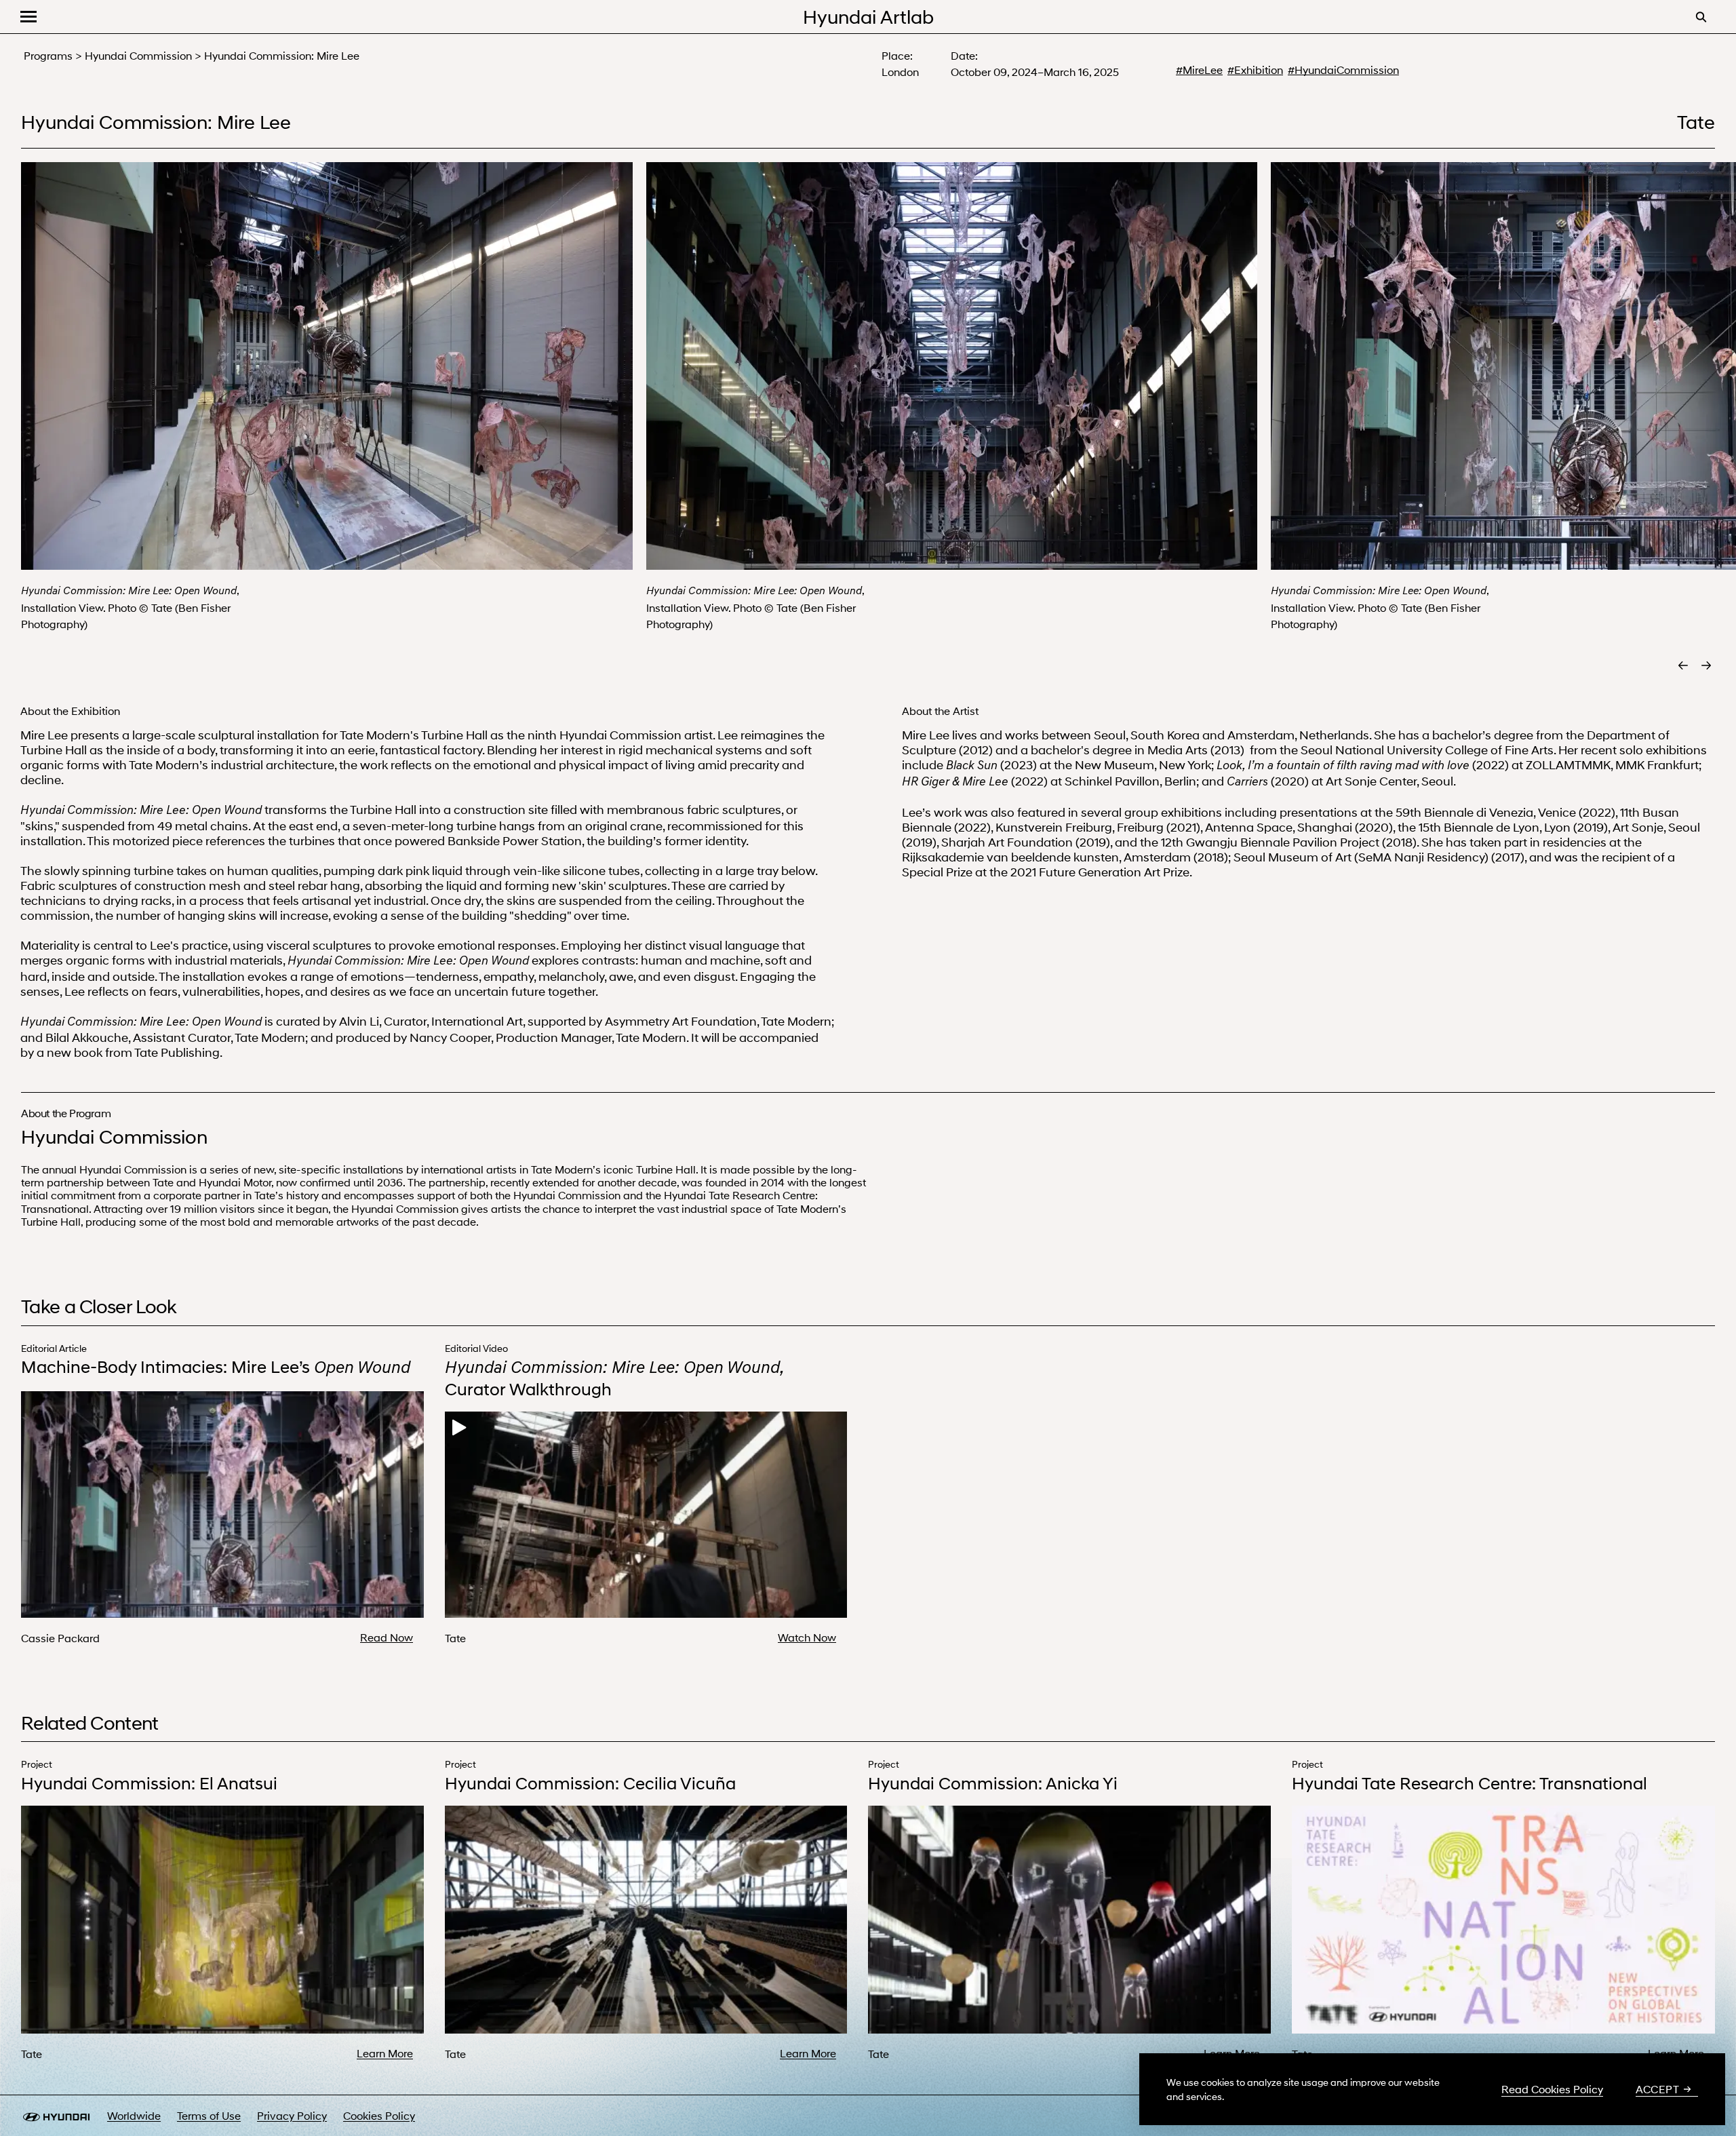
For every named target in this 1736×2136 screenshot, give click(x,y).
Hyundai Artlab (868, 16)
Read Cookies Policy (1552, 2089)
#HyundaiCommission (1343, 70)
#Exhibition (1255, 70)
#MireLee (1199, 70)
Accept (1657, 2089)
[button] (28, 17)
